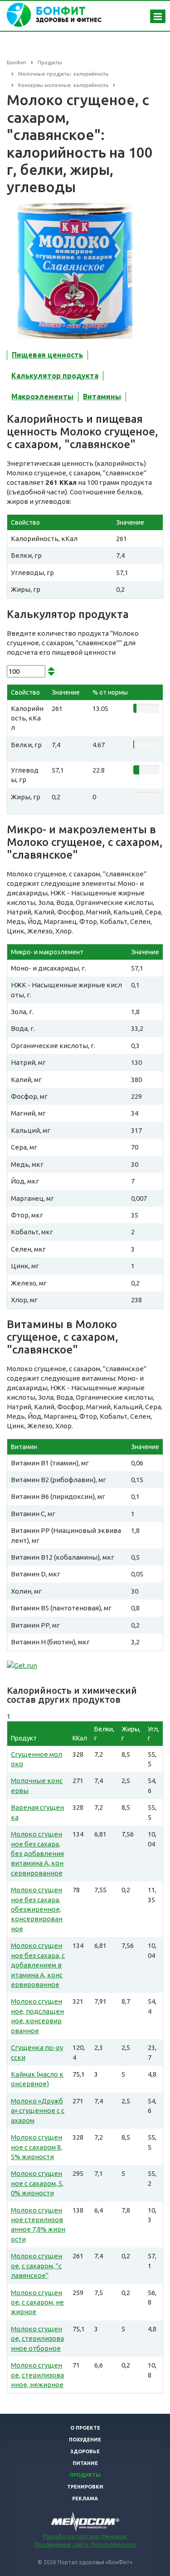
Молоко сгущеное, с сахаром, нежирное (37, 2302)
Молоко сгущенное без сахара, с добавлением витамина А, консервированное (38, 1965)
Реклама (85, 2499)
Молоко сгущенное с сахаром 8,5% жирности (36, 2147)
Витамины (102, 396)
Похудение (85, 2440)
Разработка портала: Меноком (85, 2536)
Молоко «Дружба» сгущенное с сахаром (38, 2111)
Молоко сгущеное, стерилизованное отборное (37, 2339)
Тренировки (85, 2487)
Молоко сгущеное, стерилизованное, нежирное (37, 2375)
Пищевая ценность (47, 355)
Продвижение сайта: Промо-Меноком (85, 2545)
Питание (85, 2463)
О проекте (85, 2428)
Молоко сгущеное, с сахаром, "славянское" (36, 2266)
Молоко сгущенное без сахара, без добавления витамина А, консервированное (37, 1853)
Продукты (85, 2475)
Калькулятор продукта (55, 376)
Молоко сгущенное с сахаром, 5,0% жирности (37, 2183)
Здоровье (85, 2451)
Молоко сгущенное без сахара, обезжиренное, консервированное (37, 1909)
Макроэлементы (42, 396)
